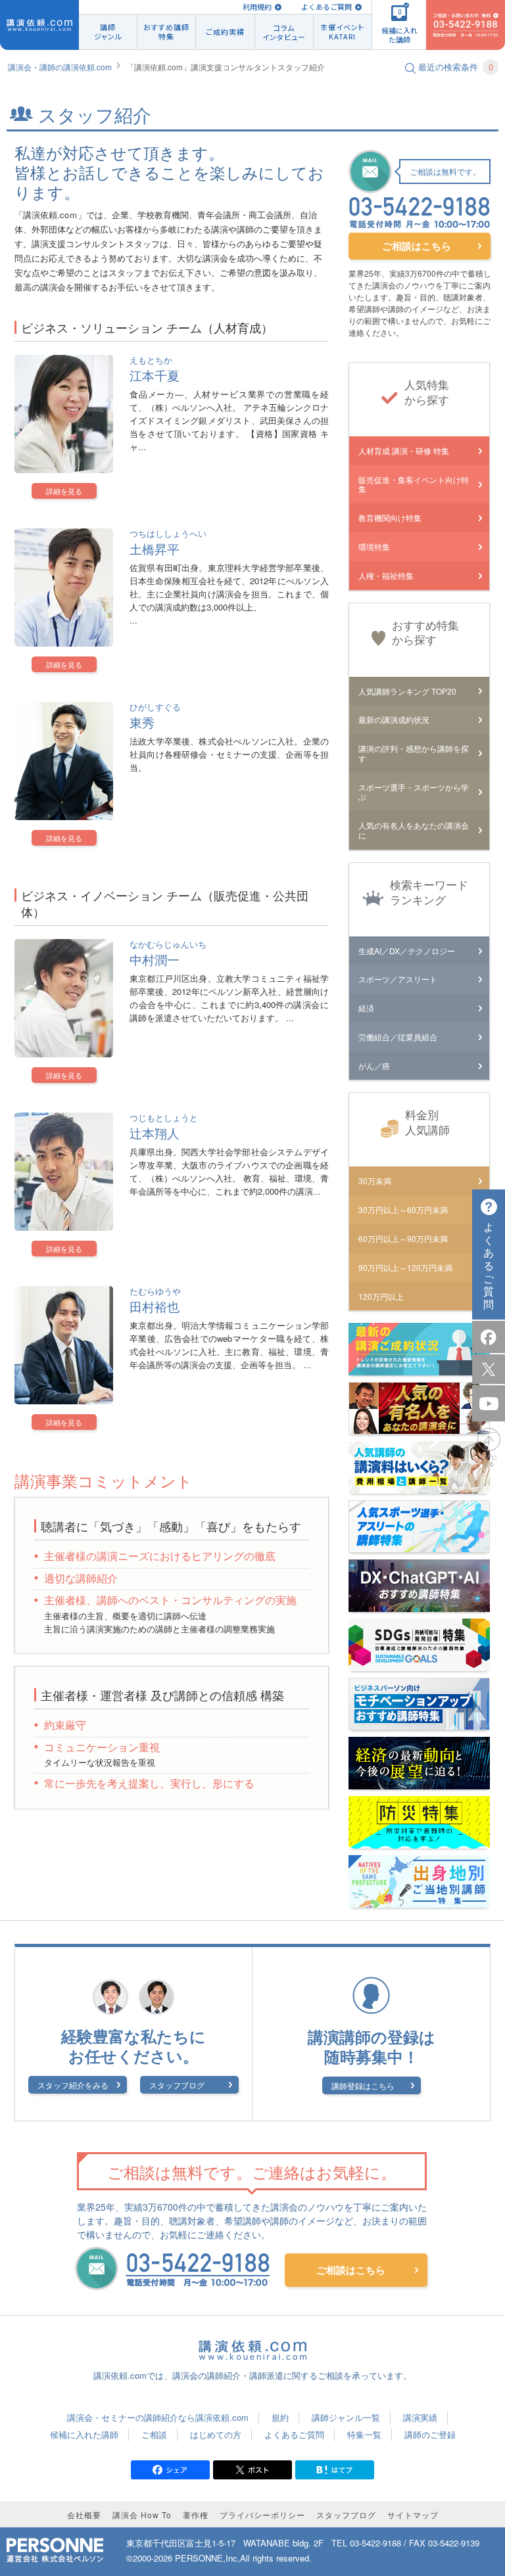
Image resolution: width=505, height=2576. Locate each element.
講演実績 (420, 2417)
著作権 (196, 2515)
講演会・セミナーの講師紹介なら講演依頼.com (158, 2417)
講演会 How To (142, 2515)
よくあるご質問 (326, 7)
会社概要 (84, 2515)
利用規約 (257, 7)
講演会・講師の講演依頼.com (60, 67)
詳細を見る (64, 491)
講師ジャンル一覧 (346, 2417)
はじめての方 (216, 2434)
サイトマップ (413, 2515)
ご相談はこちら (417, 246)
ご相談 (154, 2434)
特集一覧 (364, 2434)
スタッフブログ (177, 2085)
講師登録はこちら (363, 2085)
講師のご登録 (430, 2434)
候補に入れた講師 (84, 2434)
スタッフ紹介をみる (73, 2085)
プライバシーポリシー (262, 2515)
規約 (280, 2417)
